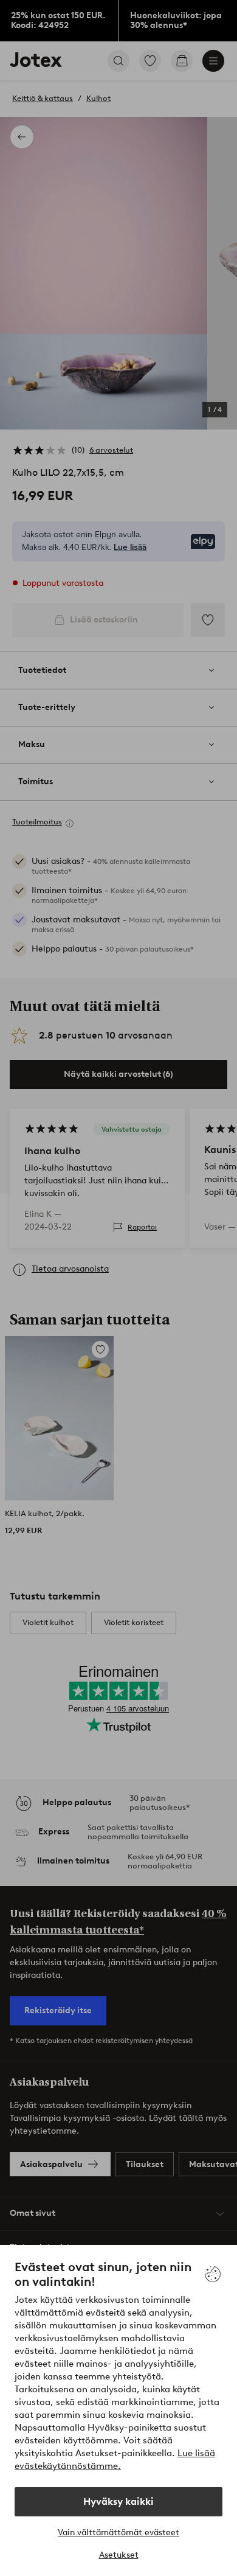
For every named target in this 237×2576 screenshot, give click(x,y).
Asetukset (119, 2555)
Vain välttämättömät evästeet (118, 2532)
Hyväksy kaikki (118, 2501)
